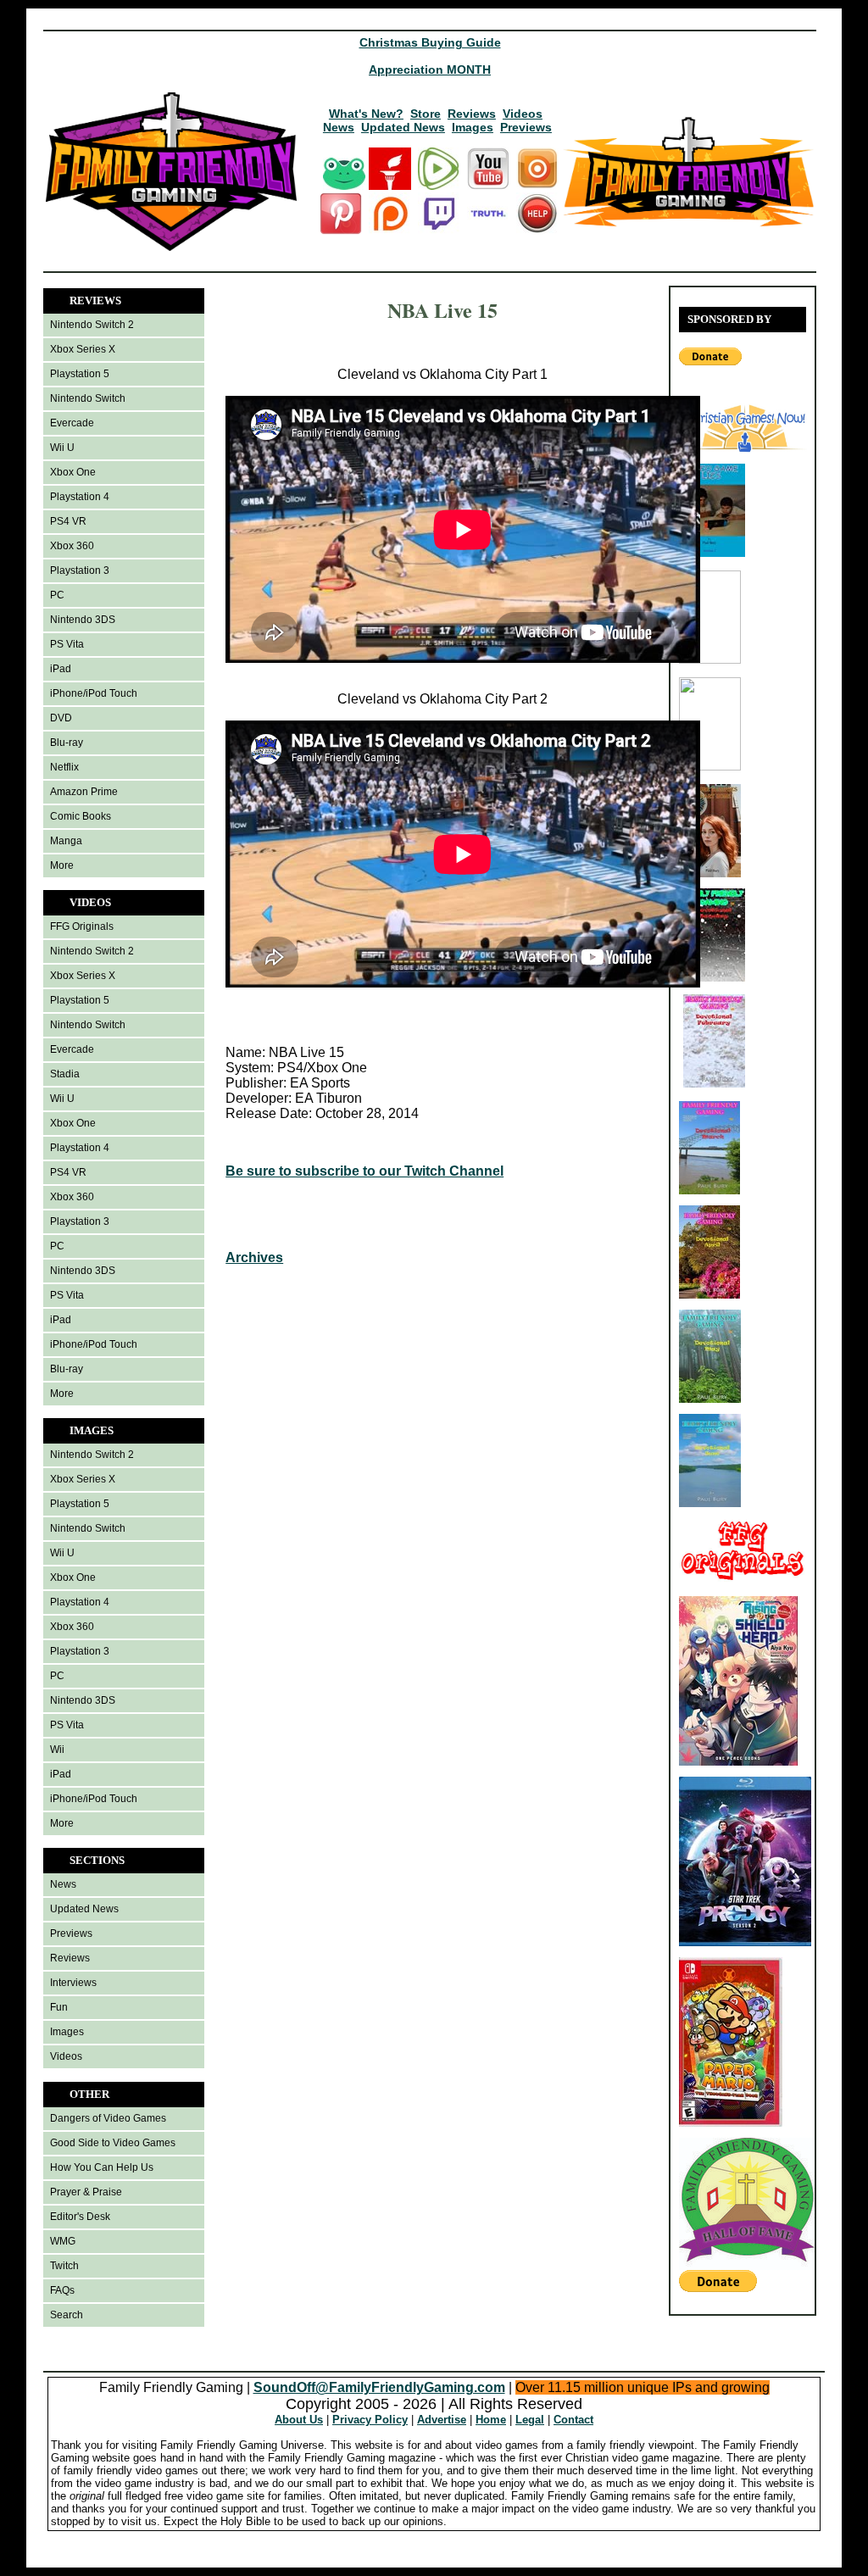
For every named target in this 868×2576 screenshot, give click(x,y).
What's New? (366, 114)
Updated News (403, 127)
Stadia (65, 1074)
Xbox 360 (72, 546)
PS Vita (67, 644)
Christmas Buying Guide (430, 42)
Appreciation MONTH (430, 70)
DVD (61, 718)
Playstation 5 (80, 374)
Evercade (72, 423)
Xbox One (73, 472)
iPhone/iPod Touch (94, 693)
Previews (526, 127)
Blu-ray (67, 743)
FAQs (62, 2290)
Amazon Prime (84, 792)
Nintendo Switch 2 (92, 325)
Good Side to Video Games (113, 2143)
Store (426, 114)
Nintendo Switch (88, 398)
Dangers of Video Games (108, 2118)
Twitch (64, 2266)
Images (473, 127)
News (339, 127)
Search (67, 2315)
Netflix (64, 767)
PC (57, 595)
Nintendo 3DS (83, 620)
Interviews (73, 1983)
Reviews (472, 114)
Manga (66, 841)
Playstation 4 (80, 497)
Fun (59, 2007)
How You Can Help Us (102, 2167)
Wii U (62, 448)
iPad (61, 669)
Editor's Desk (80, 2217)
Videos (523, 114)
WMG (63, 2241)
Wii (57, 1750)
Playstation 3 (80, 570)
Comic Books (81, 816)
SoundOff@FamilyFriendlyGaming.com (379, 2387)
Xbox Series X (83, 349)
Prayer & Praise (86, 2192)
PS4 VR (68, 521)
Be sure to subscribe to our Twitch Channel (364, 1171)
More (62, 865)
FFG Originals (82, 926)
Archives (254, 1257)
